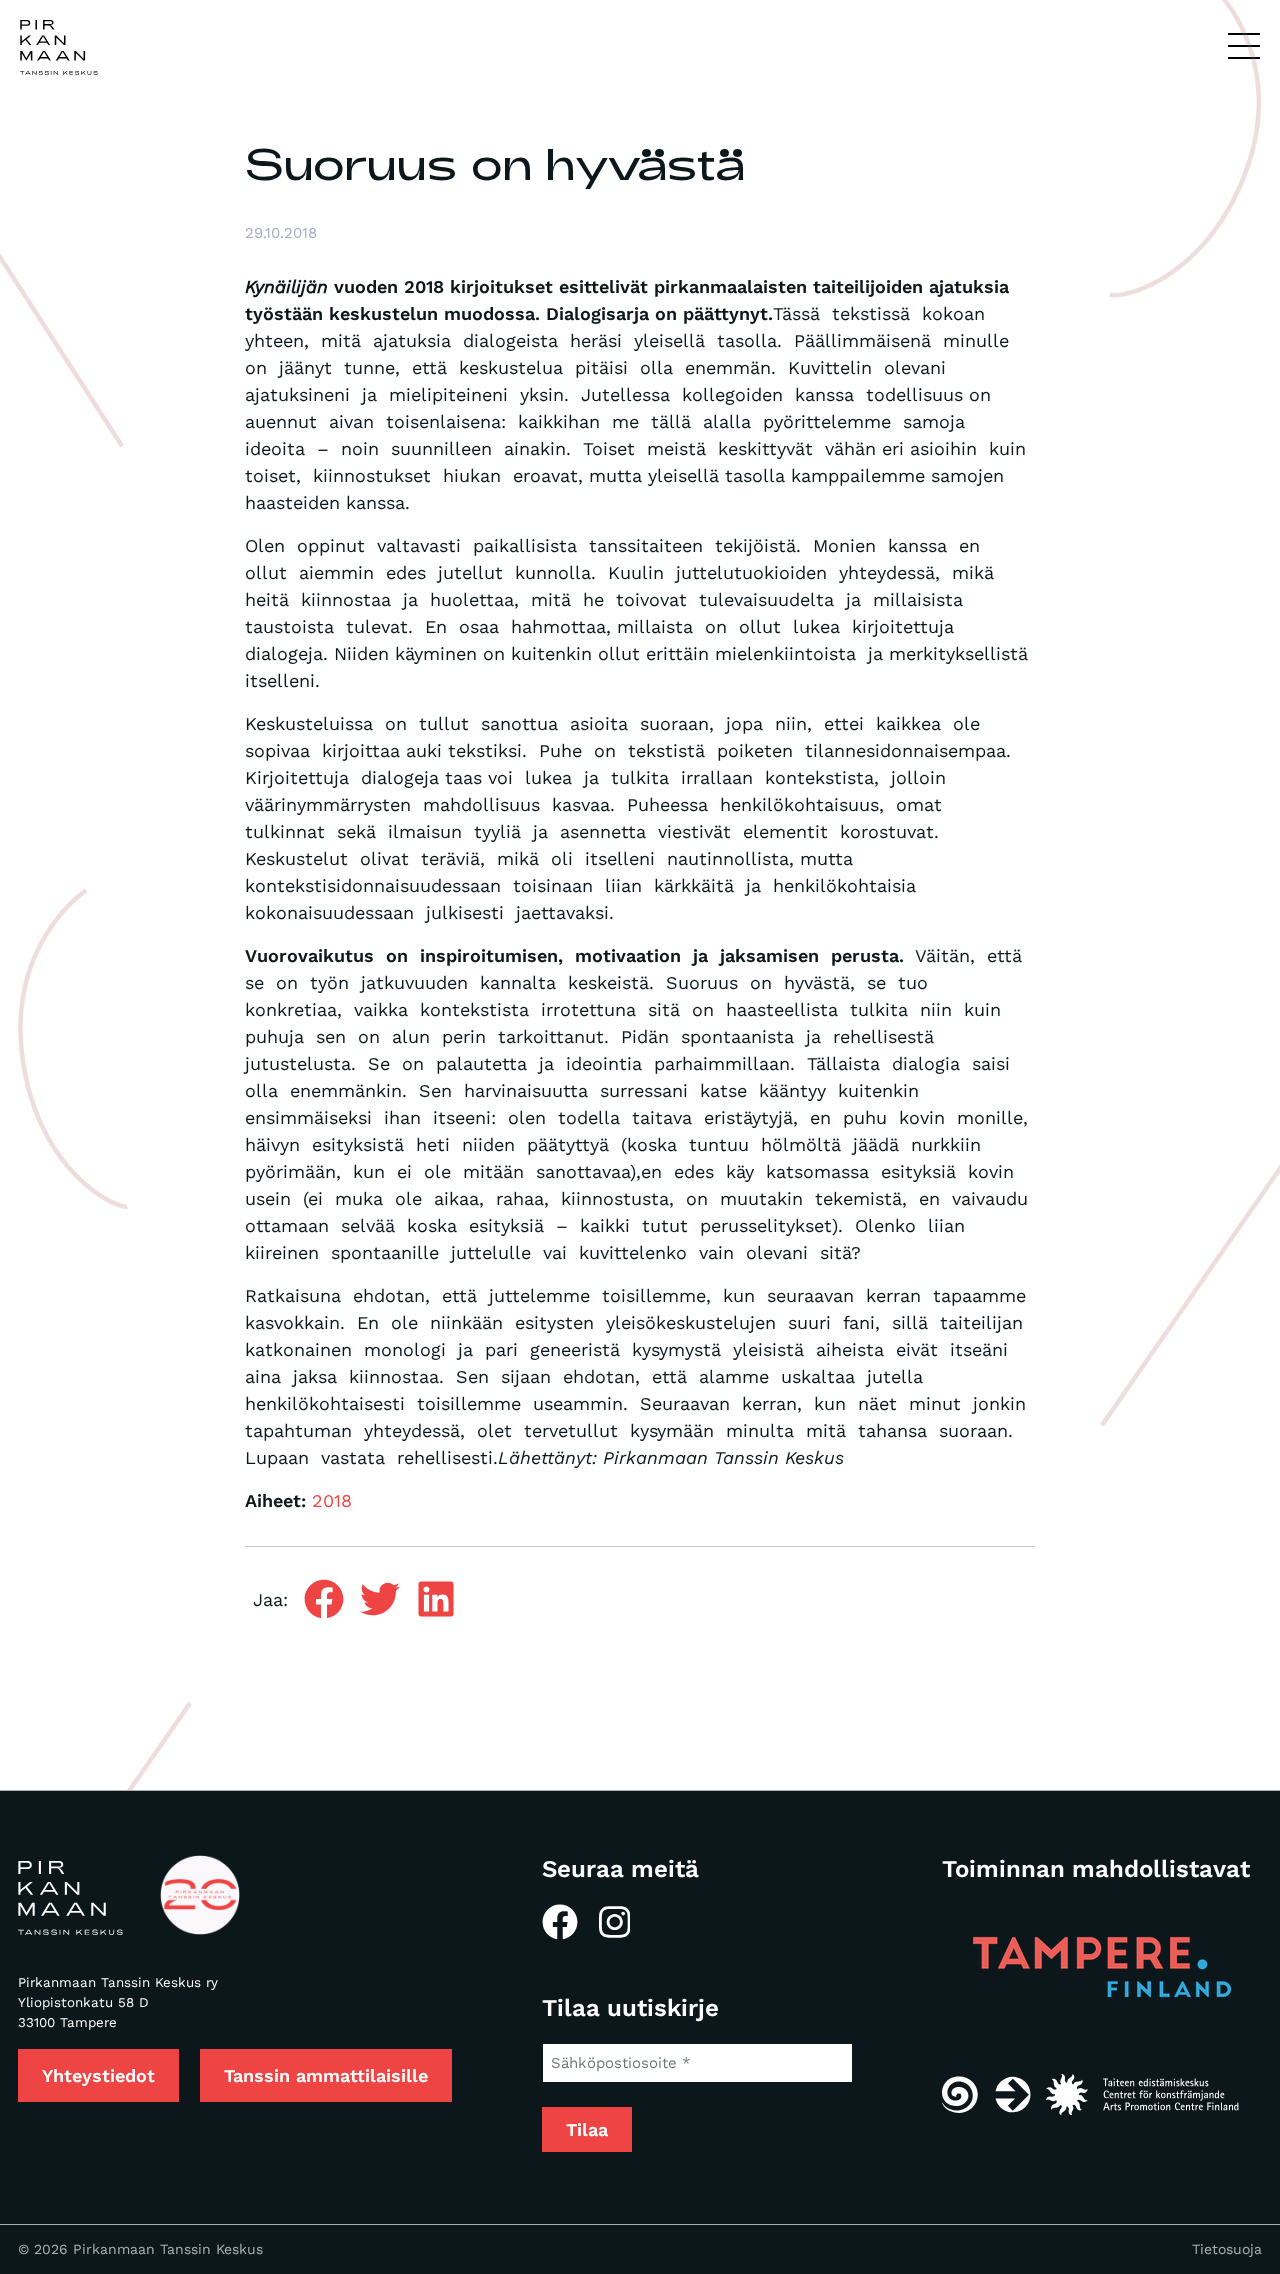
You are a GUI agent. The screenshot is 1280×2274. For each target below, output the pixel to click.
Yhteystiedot (98, 2075)
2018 (332, 1500)
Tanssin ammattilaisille (326, 2075)
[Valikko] (1244, 47)
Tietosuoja (1227, 2249)
